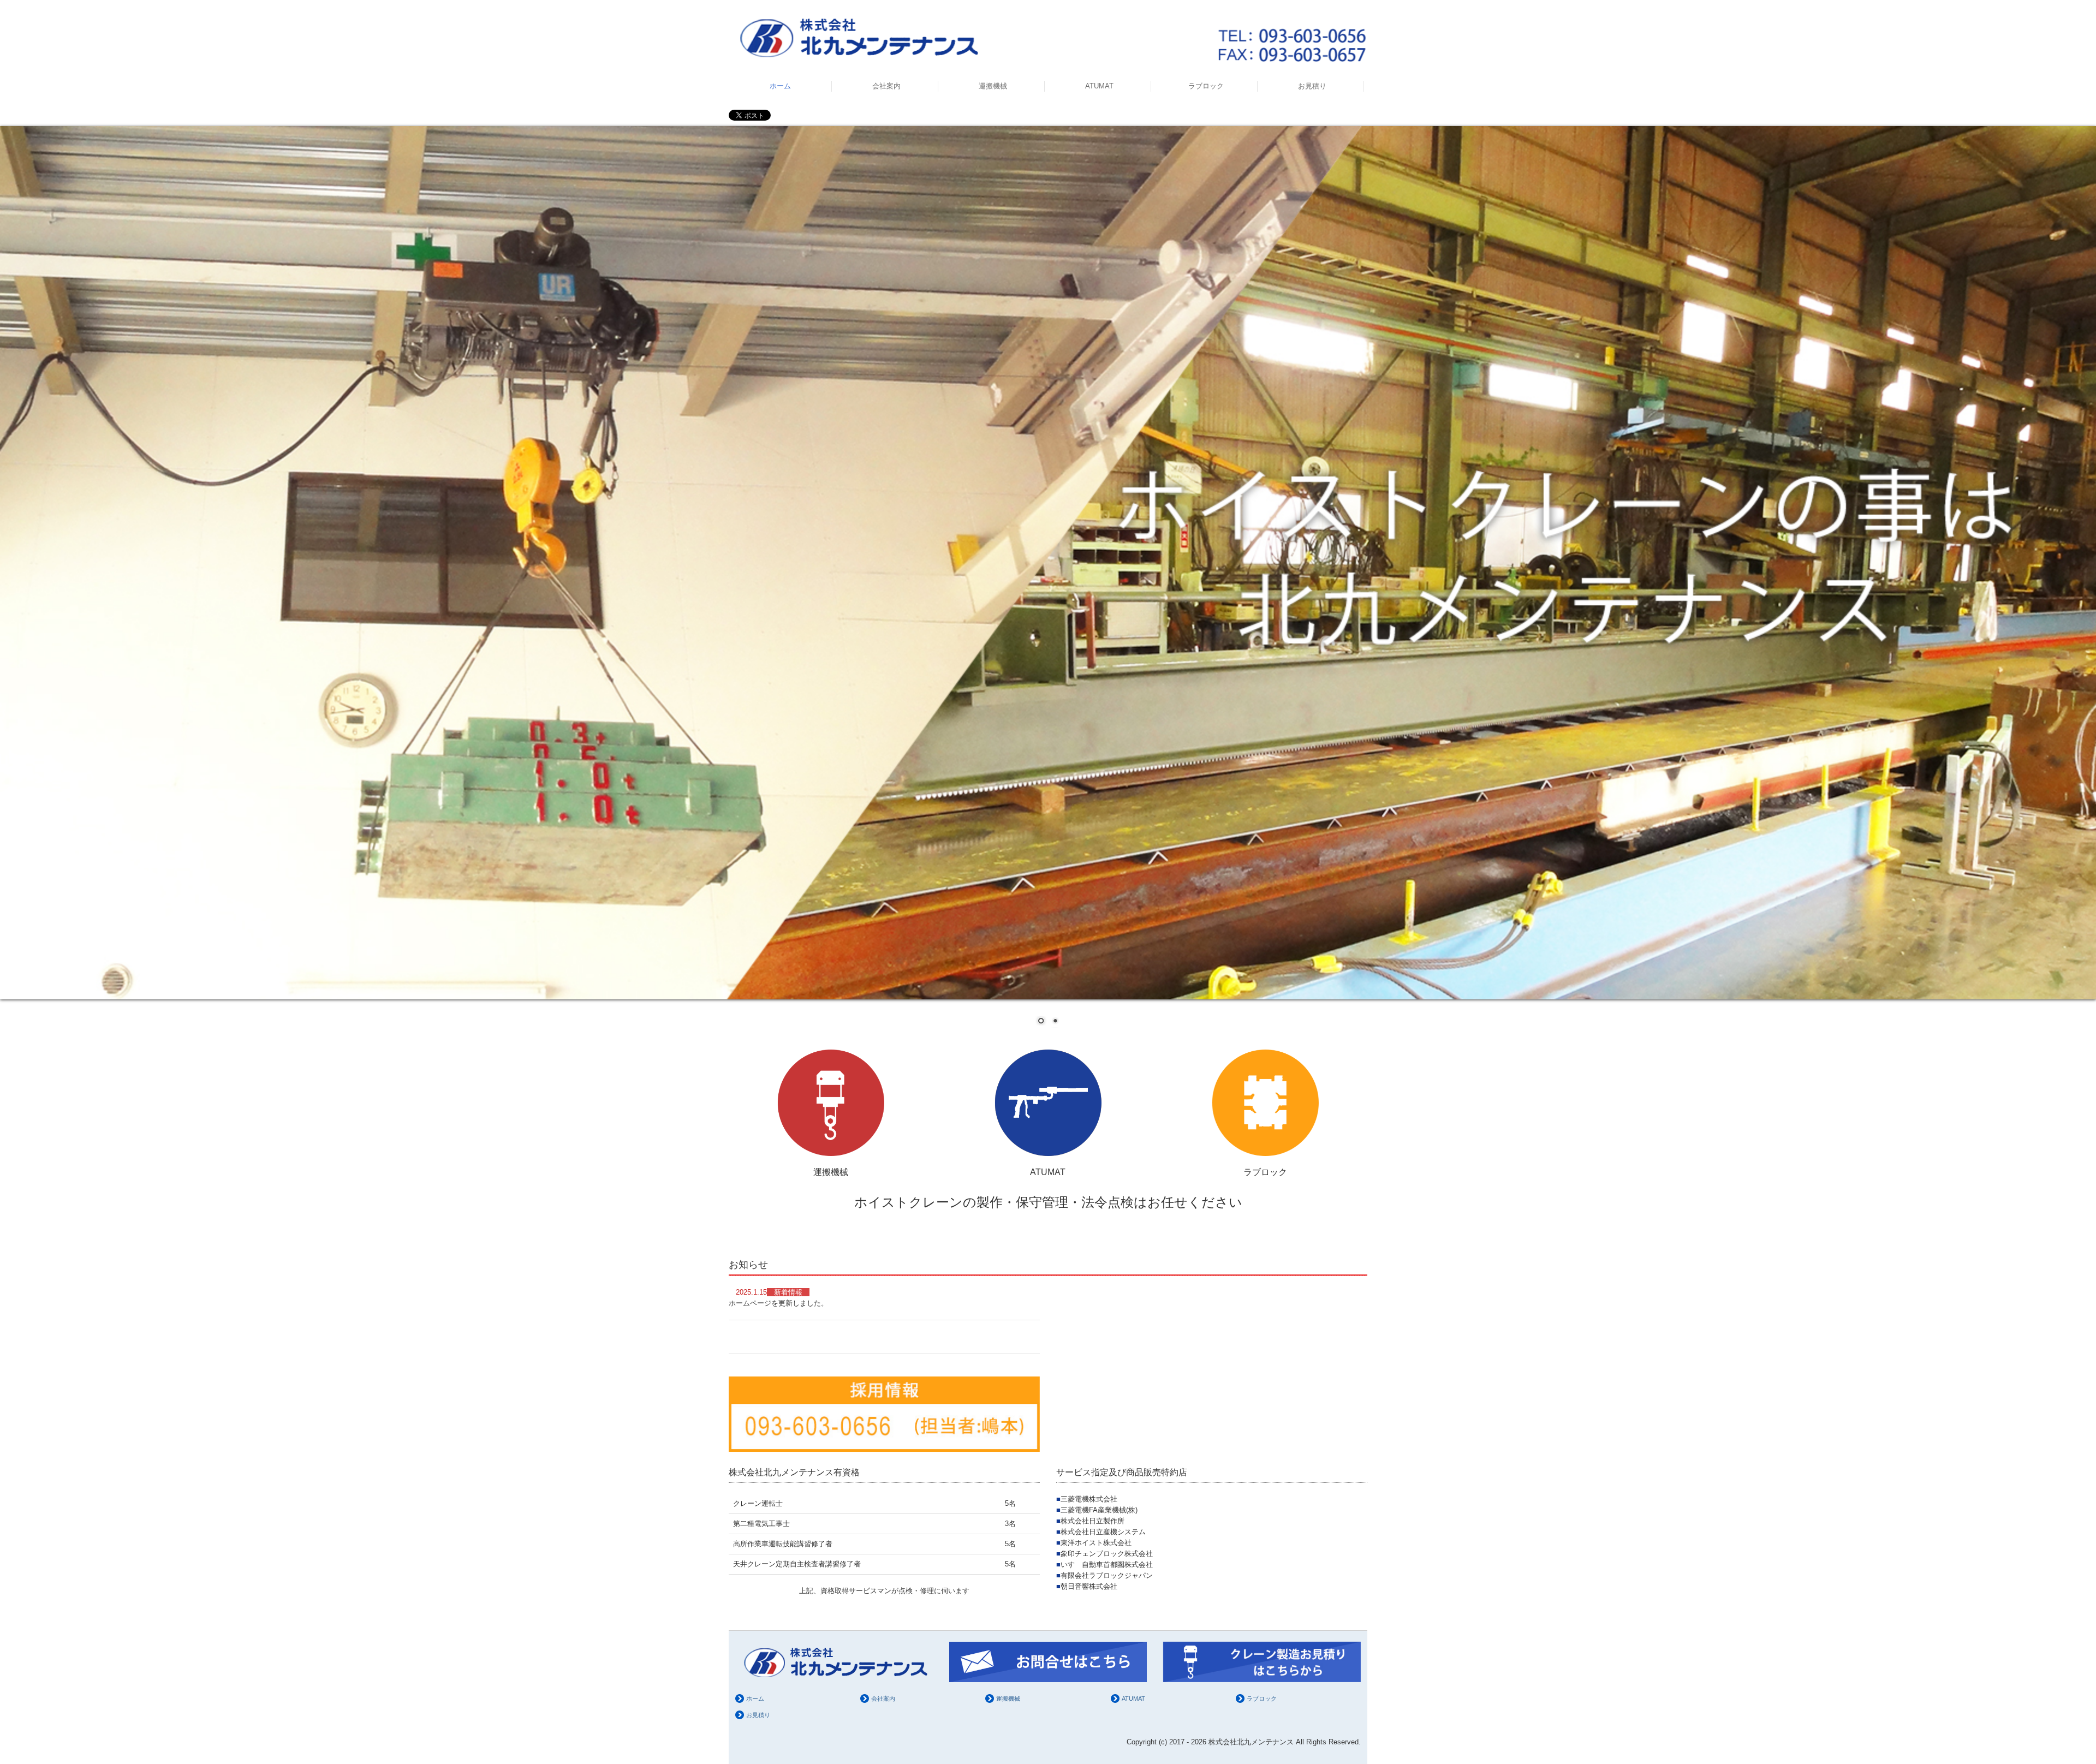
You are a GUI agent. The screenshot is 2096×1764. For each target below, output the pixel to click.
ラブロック (1206, 86)
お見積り (1312, 86)
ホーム (780, 86)
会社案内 (886, 86)
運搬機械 (993, 86)
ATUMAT (1099, 86)
